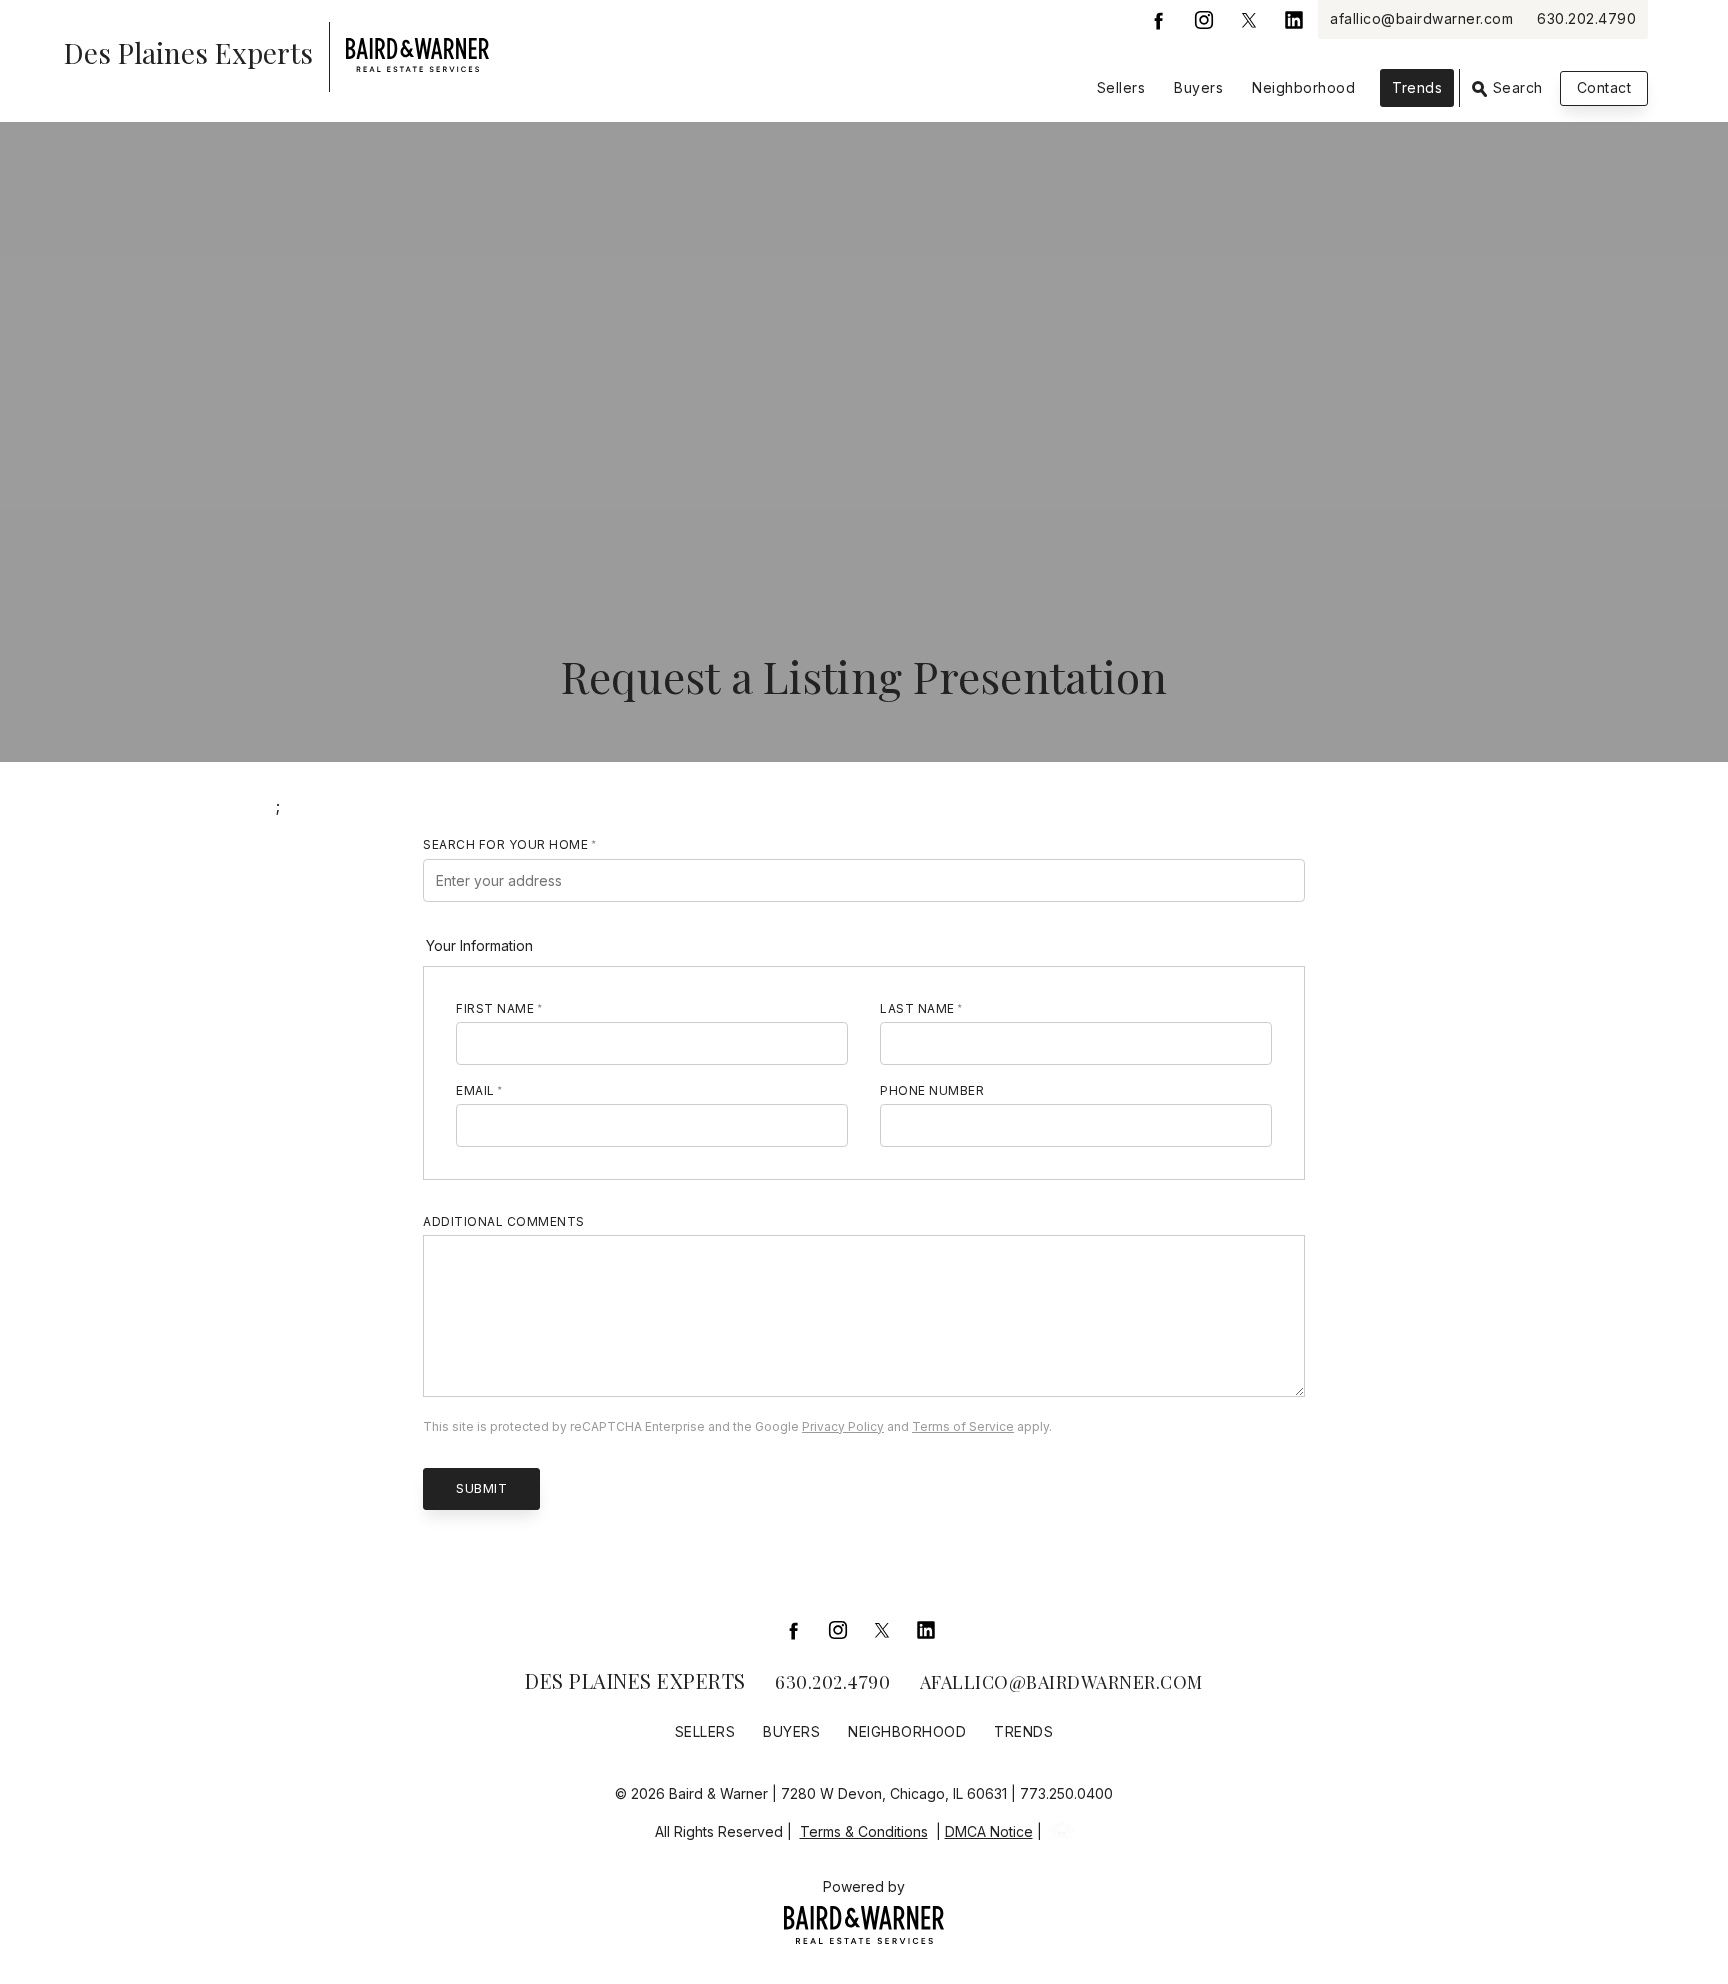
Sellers (1121, 87)
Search (1515, 87)
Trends (1417, 87)
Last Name (917, 1008)
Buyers (1198, 87)
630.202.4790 (1586, 18)
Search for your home (505, 844)
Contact (1604, 87)
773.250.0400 (1066, 1793)
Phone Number (932, 1090)
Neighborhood (1303, 87)
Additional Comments (504, 1221)
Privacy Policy (843, 1426)
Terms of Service (963, 1426)
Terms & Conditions (864, 1831)
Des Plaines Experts (635, 1680)
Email (475, 1090)
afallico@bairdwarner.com (1421, 18)
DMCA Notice (989, 1831)
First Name (495, 1008)
